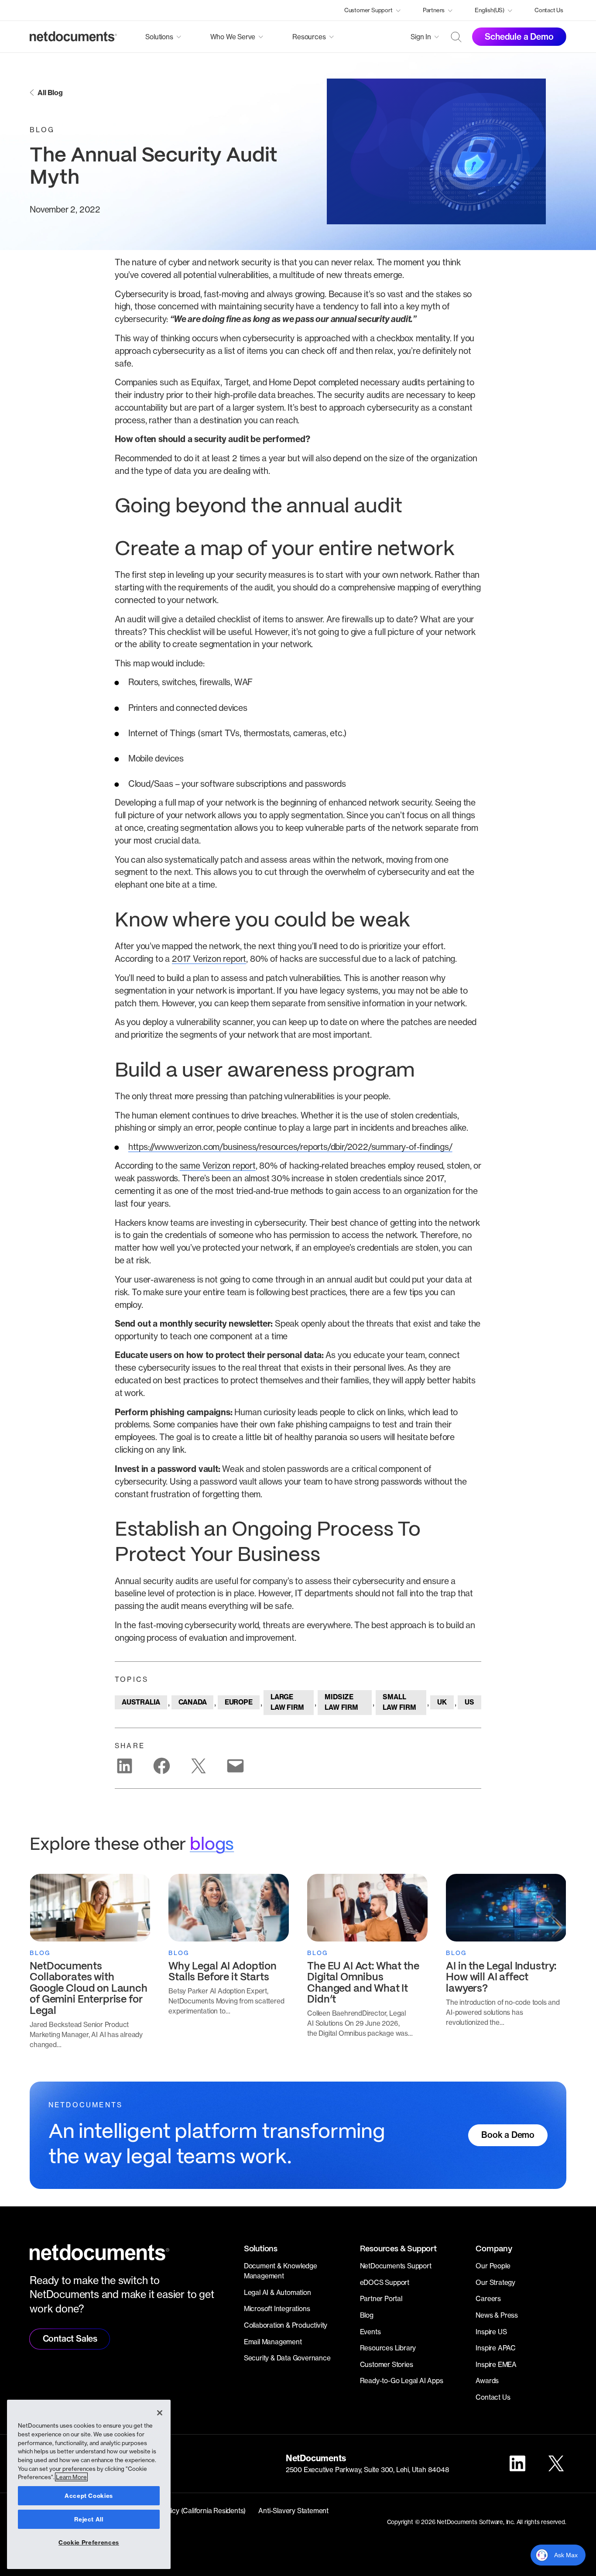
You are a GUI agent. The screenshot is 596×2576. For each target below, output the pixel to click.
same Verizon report (218, 1166)
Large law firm (287, 1702)
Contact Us (549, 10)
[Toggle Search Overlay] (456, 37)
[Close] (160, 2413)
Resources (309, 37)
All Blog (50, 93)
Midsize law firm (341, 1702)
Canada (193, 1702)
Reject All (89, 2519)
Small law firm (399, 1702)
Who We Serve (233, 37)
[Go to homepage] (73, 37)
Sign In (421, 37)
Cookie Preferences (89, 2542)
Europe (239, 1702)
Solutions (159, 37)
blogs (212, 1845)
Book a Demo (508, 2135)
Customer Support (368, 10)
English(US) (490, 10)
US (469, 1702)
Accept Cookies (89, 2496)
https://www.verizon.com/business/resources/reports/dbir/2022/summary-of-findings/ (290, 1147)
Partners (434, 10)
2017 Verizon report (209, 959)
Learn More (71, 2477)
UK (442, 1702)
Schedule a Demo (519, 37)
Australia (141, 1702)
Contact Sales (70, 2339)
